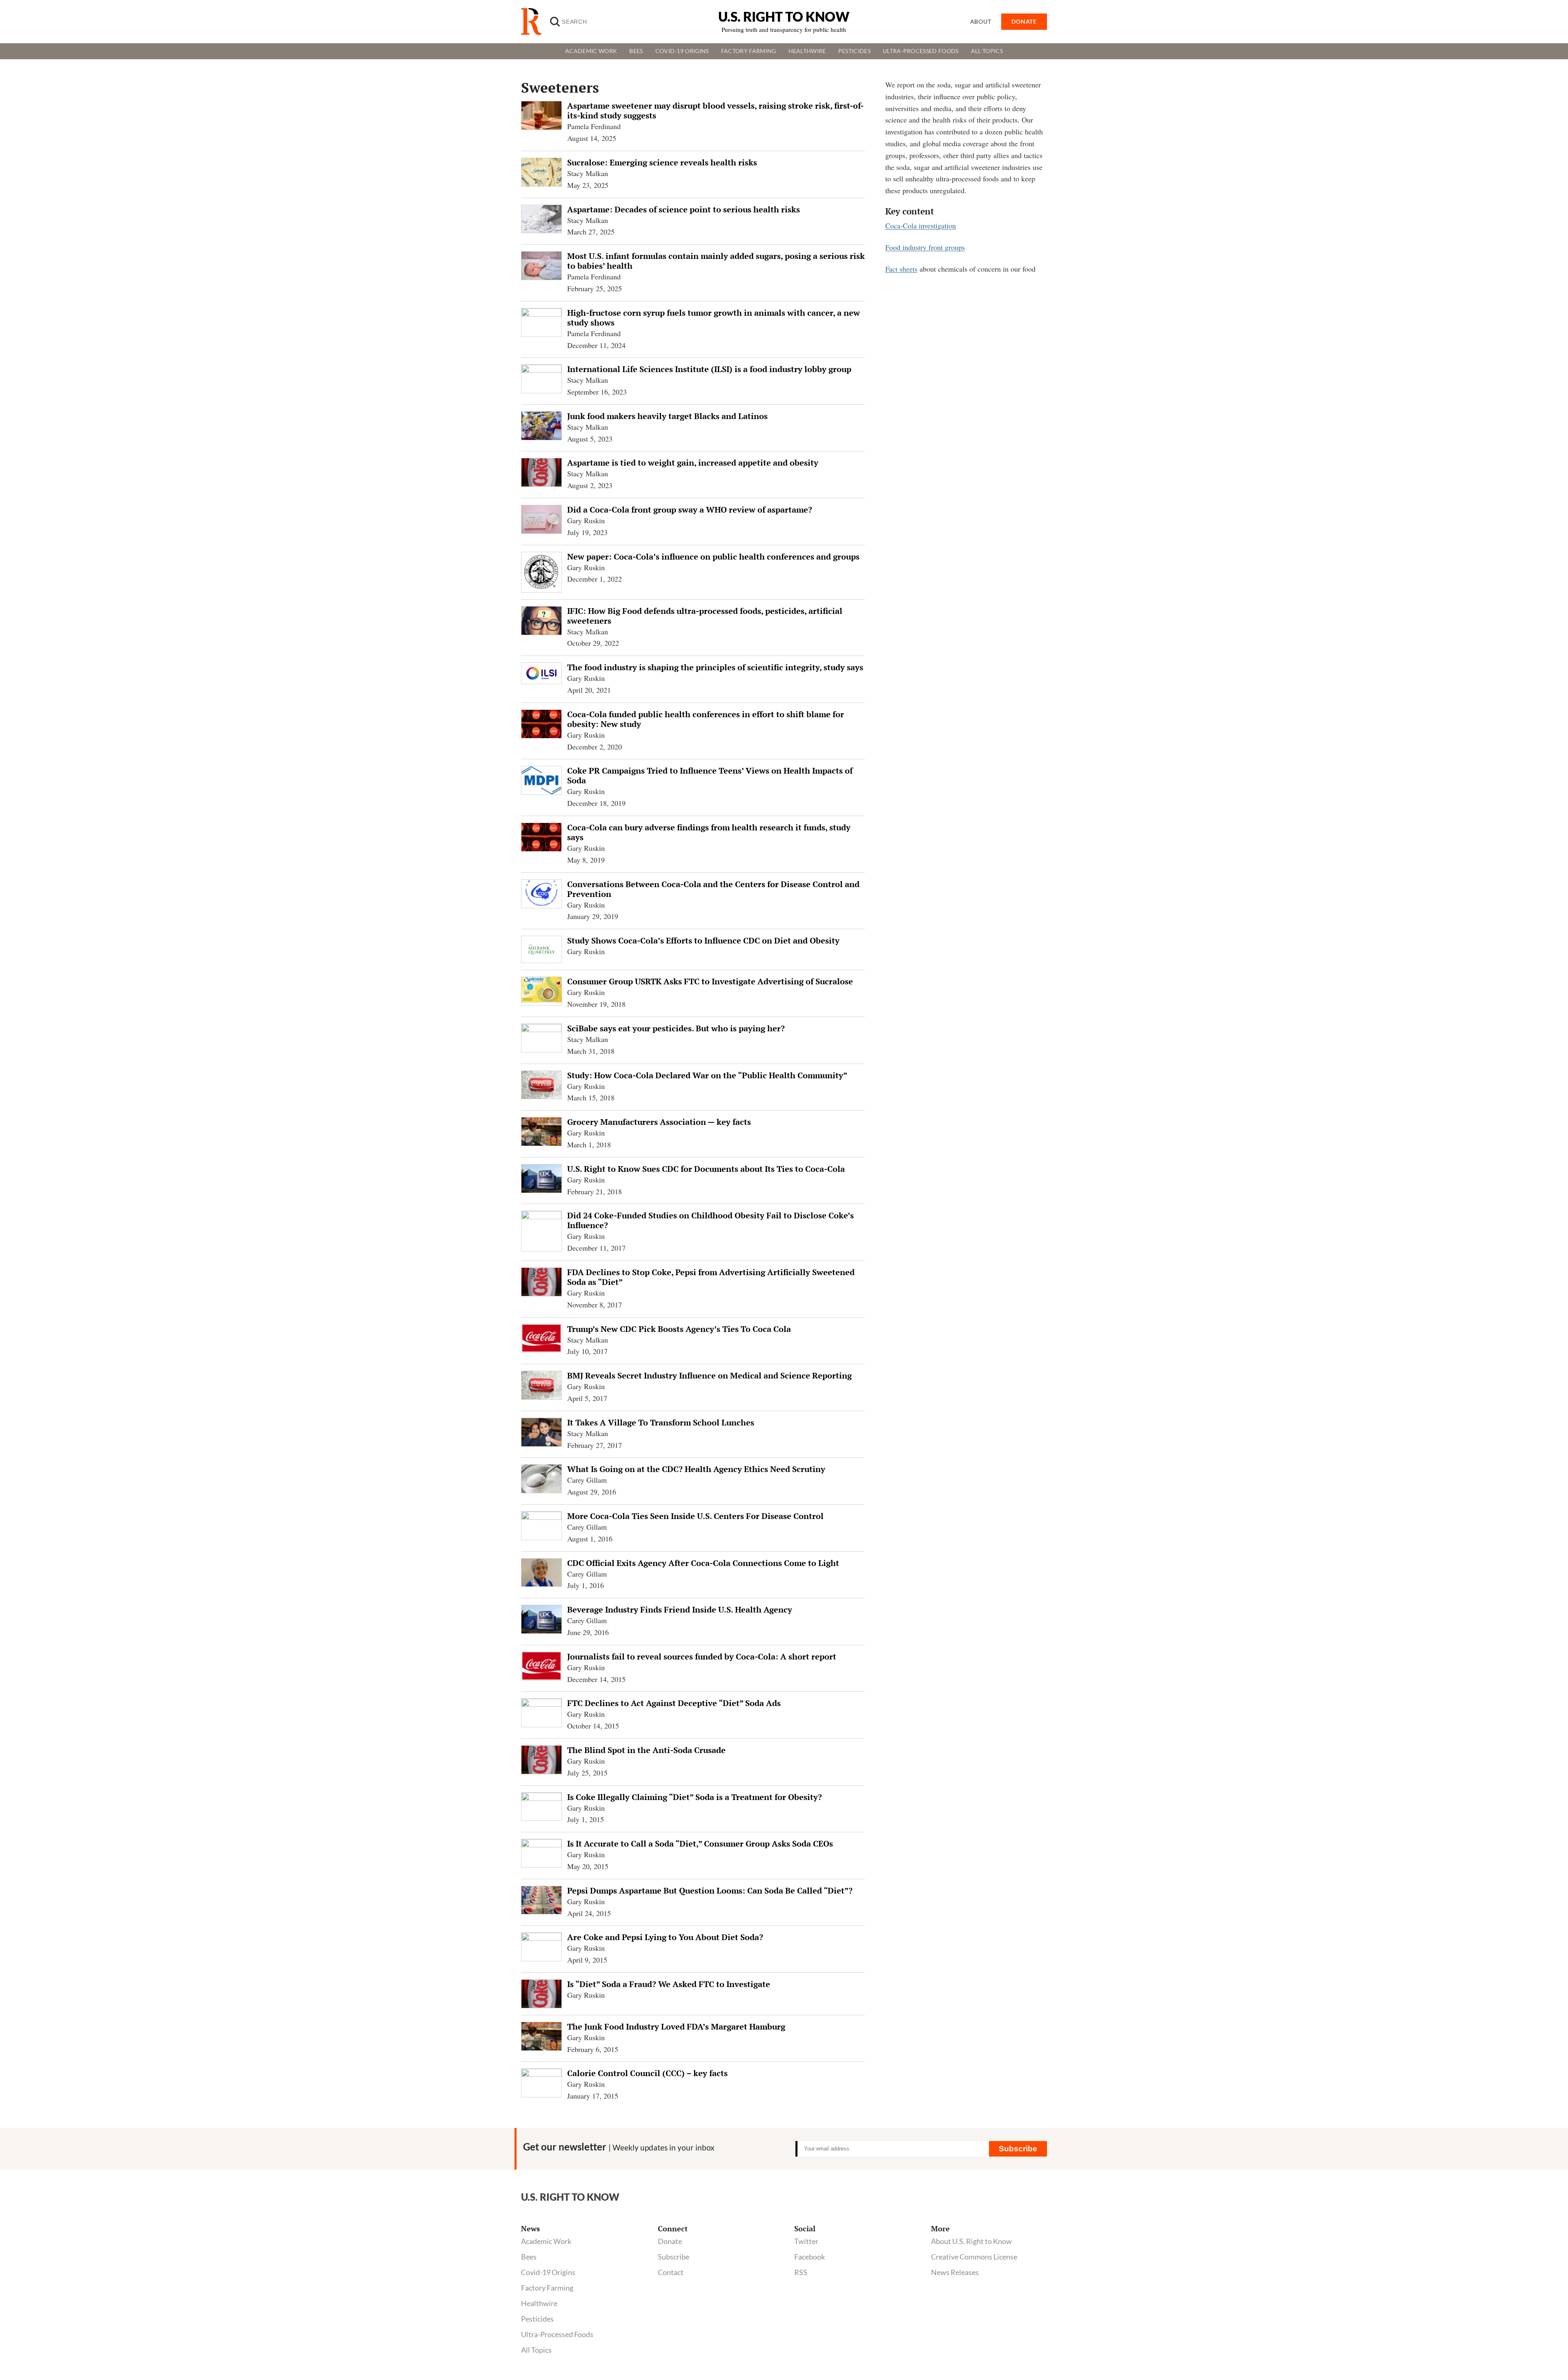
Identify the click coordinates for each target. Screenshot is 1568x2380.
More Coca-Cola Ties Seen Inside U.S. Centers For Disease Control (695, 1516)
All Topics (987, 51)
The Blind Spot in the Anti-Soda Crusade (646, 1750)
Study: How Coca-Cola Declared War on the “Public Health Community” (707, 1075)
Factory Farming (749, 51)
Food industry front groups (925, 247)
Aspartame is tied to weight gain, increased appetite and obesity (693, 463)
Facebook (810, 2257)
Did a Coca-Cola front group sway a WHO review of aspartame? (690, 510)
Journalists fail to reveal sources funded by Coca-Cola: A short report (702, 1656)
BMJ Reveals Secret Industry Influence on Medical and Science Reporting (709, 1375)
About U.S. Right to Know (971, 2241)
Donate (670, 2241)
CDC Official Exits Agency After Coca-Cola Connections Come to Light (703, 1563)
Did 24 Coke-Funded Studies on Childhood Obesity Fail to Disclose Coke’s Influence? (710, 1220)
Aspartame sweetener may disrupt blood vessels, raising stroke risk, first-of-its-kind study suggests (715, 110)
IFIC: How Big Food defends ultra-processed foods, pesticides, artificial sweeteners (705, 616)
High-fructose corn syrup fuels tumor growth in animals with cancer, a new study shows (714, 318)
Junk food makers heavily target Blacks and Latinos (667, 416)
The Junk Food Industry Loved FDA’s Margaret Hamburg (676, 2026)
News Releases (955, 2272)
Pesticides (854, 51)
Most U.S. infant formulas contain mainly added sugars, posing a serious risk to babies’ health (716, 261)
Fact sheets (901, 269)
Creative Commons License (974, 2257)
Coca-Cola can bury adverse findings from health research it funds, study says (709, 832)
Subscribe (1018, 2149)
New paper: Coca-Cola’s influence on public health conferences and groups (713, 557)
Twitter (806, 2241)
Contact (671, 2272)
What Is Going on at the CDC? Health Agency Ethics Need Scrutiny (696, 1469)
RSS (801, 2272)
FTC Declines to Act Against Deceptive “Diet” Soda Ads (674, 1703)
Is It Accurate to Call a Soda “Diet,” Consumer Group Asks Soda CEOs (700, 1844)
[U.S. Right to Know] (535, 22)
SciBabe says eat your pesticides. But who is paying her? (676, 1028)
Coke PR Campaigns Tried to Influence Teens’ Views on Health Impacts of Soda (710, 775)
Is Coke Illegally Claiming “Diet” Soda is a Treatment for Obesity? (695, 1797)
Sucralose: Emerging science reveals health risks (662, 162)
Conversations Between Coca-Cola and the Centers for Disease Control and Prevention (713, 889)
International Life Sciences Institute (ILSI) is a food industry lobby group (709, 369)
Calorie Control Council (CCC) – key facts (647, 2073)
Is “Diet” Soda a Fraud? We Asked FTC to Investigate (669, 1984)
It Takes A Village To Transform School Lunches (661, 1422)
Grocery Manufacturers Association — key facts (659, 1122)
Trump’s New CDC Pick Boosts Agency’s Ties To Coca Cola (679, 1329)
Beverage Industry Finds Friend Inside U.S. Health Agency (680, 1609)
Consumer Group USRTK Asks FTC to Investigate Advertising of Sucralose (710, 981)
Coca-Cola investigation (921, 225)
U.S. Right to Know (784, 17)
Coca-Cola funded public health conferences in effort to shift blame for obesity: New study (706, 719)
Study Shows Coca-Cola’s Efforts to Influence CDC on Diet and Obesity (703, 940)
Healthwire (807, 51)
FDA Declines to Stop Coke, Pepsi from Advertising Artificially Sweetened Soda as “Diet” (711, 1277)
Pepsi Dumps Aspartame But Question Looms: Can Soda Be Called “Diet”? (710, 1890)
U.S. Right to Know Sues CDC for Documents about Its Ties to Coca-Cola (706, 1169)
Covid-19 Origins (682, 51)
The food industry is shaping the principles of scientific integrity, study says (715, 667)
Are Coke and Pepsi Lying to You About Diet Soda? (665, 1937)
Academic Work (591, 51)
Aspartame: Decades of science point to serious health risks (684, 209)
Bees (636, 51)
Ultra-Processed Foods (921, 51)
